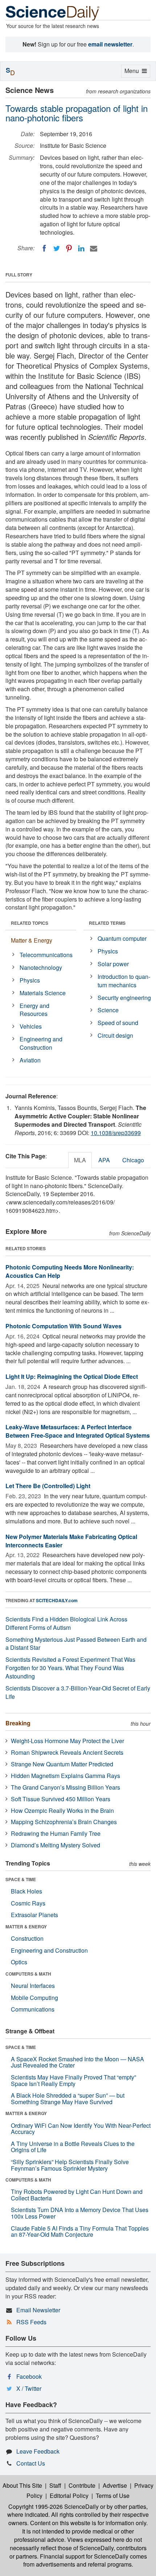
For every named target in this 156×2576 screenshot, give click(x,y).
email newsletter (110, 44)
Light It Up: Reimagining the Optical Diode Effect (72, 1376)
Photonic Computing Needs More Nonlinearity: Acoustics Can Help (70, 1271)
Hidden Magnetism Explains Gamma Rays (65, 1776)
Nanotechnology (41, 967)
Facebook (29, 2376)
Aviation (30, 1060)
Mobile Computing (34, 1998)
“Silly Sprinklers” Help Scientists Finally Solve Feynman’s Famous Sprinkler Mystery (70, 2165)
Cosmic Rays (28, 1903)
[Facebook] (44, 248)
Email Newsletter (38, 2310)
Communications (33, 2009)
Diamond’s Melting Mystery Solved (56, 1845)
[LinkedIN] (81, 248)
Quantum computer (122, 938)
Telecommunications (46, 955)
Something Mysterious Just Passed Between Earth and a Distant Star (76, 1644)
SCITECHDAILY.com (57, 1600)
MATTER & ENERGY (26, 1927)
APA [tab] (104, 1160)
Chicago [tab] (133, 1160)
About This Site (22, 2485)
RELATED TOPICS (30, 923)
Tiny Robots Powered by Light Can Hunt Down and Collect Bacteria (77, 2195)
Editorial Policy (69, 2496)
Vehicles (31, 1026)
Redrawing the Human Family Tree (56, 1833)
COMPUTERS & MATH (28, 1974)
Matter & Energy (32, 940)
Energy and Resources (34, 1010)
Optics (19, 1962)
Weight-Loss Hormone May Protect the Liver (67, 1741)
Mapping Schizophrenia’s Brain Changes (64, 1822)
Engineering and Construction (41, 1043)
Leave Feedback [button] (38, 2451)
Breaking (18, 1723)
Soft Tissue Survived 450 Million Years (61, 1799)
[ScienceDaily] (53, 13)
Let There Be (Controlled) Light (48, 1486)
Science (108, 1010)
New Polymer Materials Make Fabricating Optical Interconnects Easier (71, 1541)
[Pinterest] (69, 248)
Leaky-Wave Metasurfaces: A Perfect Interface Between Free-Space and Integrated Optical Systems (78, 1431)
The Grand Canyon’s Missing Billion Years (65, 1787)
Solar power (113, 964)
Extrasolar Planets (34, 1915)
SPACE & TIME (21, 1879)
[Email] (94, 248)
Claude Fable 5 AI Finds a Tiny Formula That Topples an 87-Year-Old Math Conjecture (80, 2231)
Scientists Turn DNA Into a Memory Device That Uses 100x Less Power (80, 2213)
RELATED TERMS (107, 923)
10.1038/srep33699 (116, 1133)
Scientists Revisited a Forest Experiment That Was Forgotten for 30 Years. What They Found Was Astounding (70, 1668)
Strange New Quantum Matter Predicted (62, 1764)
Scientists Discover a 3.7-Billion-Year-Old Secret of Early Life (78, 1692)
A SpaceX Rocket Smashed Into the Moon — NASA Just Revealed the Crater (77, 2062)
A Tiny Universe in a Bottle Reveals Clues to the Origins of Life (73, 2147)
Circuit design (115, 1035)
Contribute (82, 2485)
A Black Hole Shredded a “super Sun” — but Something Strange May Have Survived (68, 2099)
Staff (55, 2485)
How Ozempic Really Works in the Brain (62, 1811)
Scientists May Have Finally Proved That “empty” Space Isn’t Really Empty (73, 2080)
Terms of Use (113, 2496)
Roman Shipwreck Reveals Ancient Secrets (67, 1752)
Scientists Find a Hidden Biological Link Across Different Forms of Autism (66, 1623)
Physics (30, 980)
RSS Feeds (31, 2322)
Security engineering (124, 998)
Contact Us (31, 2463)
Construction (27, 1938)
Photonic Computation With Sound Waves (63, 1326)
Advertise (115, 2485)
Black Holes (26, 1891)
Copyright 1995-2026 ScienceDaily (54, 2506)
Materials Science (43, 993)
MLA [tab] (80, 1160)
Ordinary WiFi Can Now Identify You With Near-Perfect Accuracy (81, 2129)
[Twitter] (57, 248)
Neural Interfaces (33, 1986)
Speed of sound (118, 1023)
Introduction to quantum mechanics (124, 981)
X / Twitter (29, 2388)
